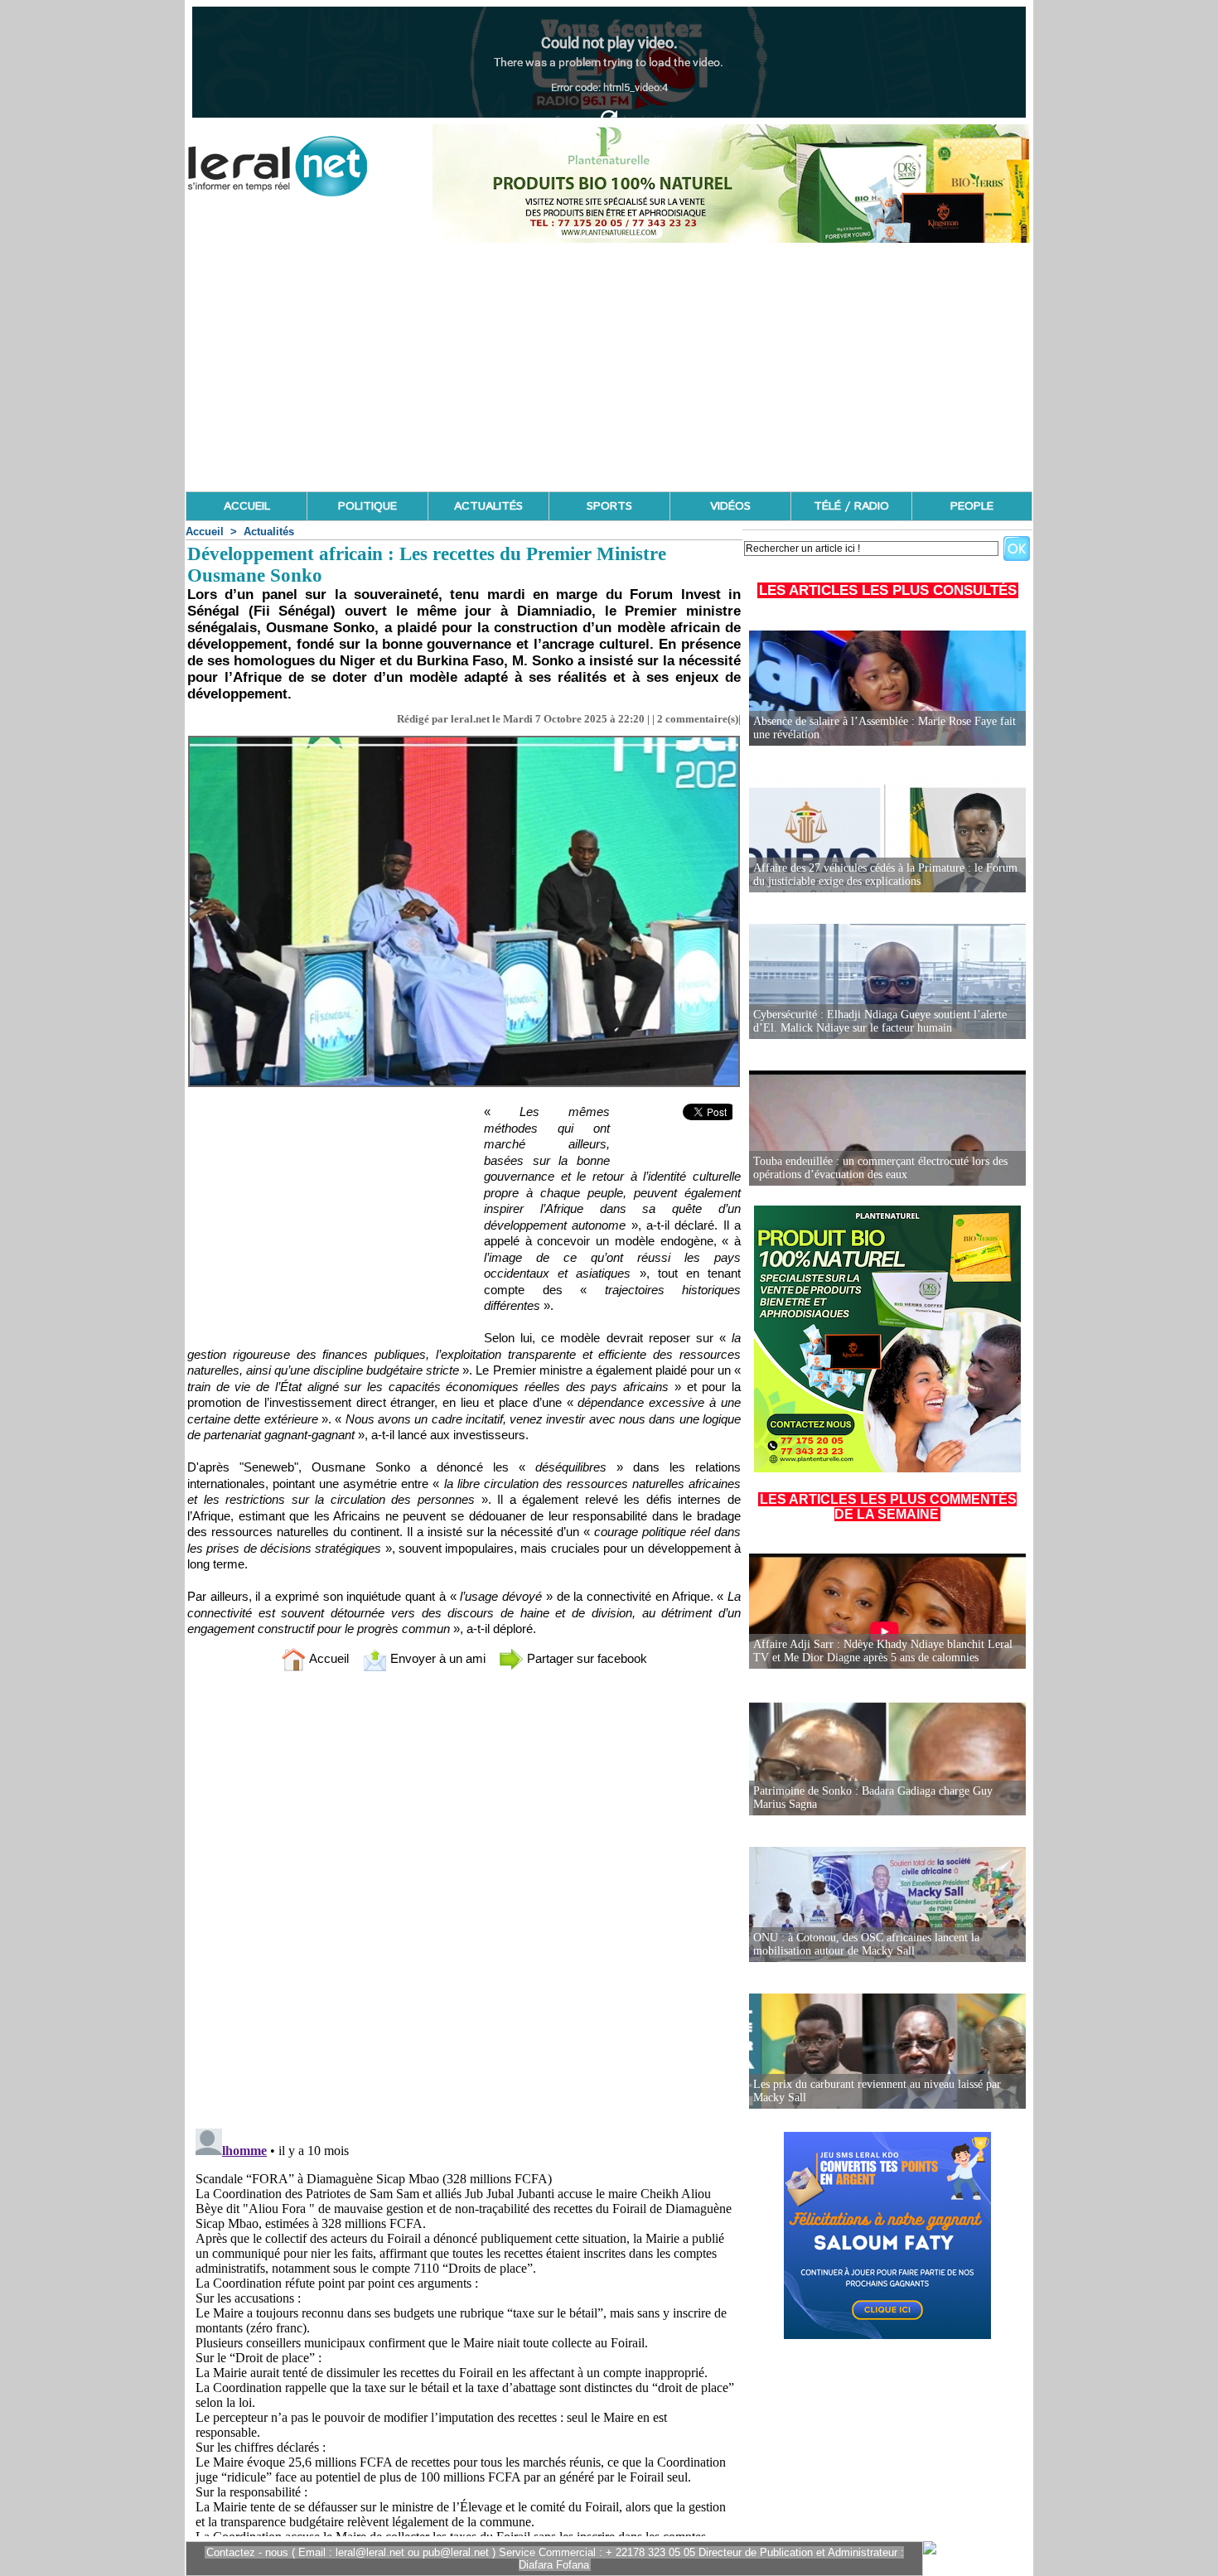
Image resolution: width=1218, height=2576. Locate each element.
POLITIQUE (367, 506)
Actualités (269, 532)
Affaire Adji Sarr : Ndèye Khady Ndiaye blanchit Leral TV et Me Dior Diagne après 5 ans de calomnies (883, 1651)
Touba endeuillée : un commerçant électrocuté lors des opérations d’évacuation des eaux (880, 1168)
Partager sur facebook (585, 1658)
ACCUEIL (247, 506)
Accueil (205, 532)
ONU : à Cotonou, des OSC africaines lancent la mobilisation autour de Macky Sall (866, 1944)
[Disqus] (464, 1903)
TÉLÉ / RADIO (851, 506)
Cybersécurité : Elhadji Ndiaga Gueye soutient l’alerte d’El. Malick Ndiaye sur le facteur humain (880, 1021)
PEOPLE (972, 506)
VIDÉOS (730, 506)
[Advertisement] (609, 367)
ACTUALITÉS (488, 506)
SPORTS (609, 506)
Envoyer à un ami (436, 1658)
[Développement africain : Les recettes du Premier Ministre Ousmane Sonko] (464, 741)
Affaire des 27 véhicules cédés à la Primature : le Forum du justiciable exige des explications (885, 875)
